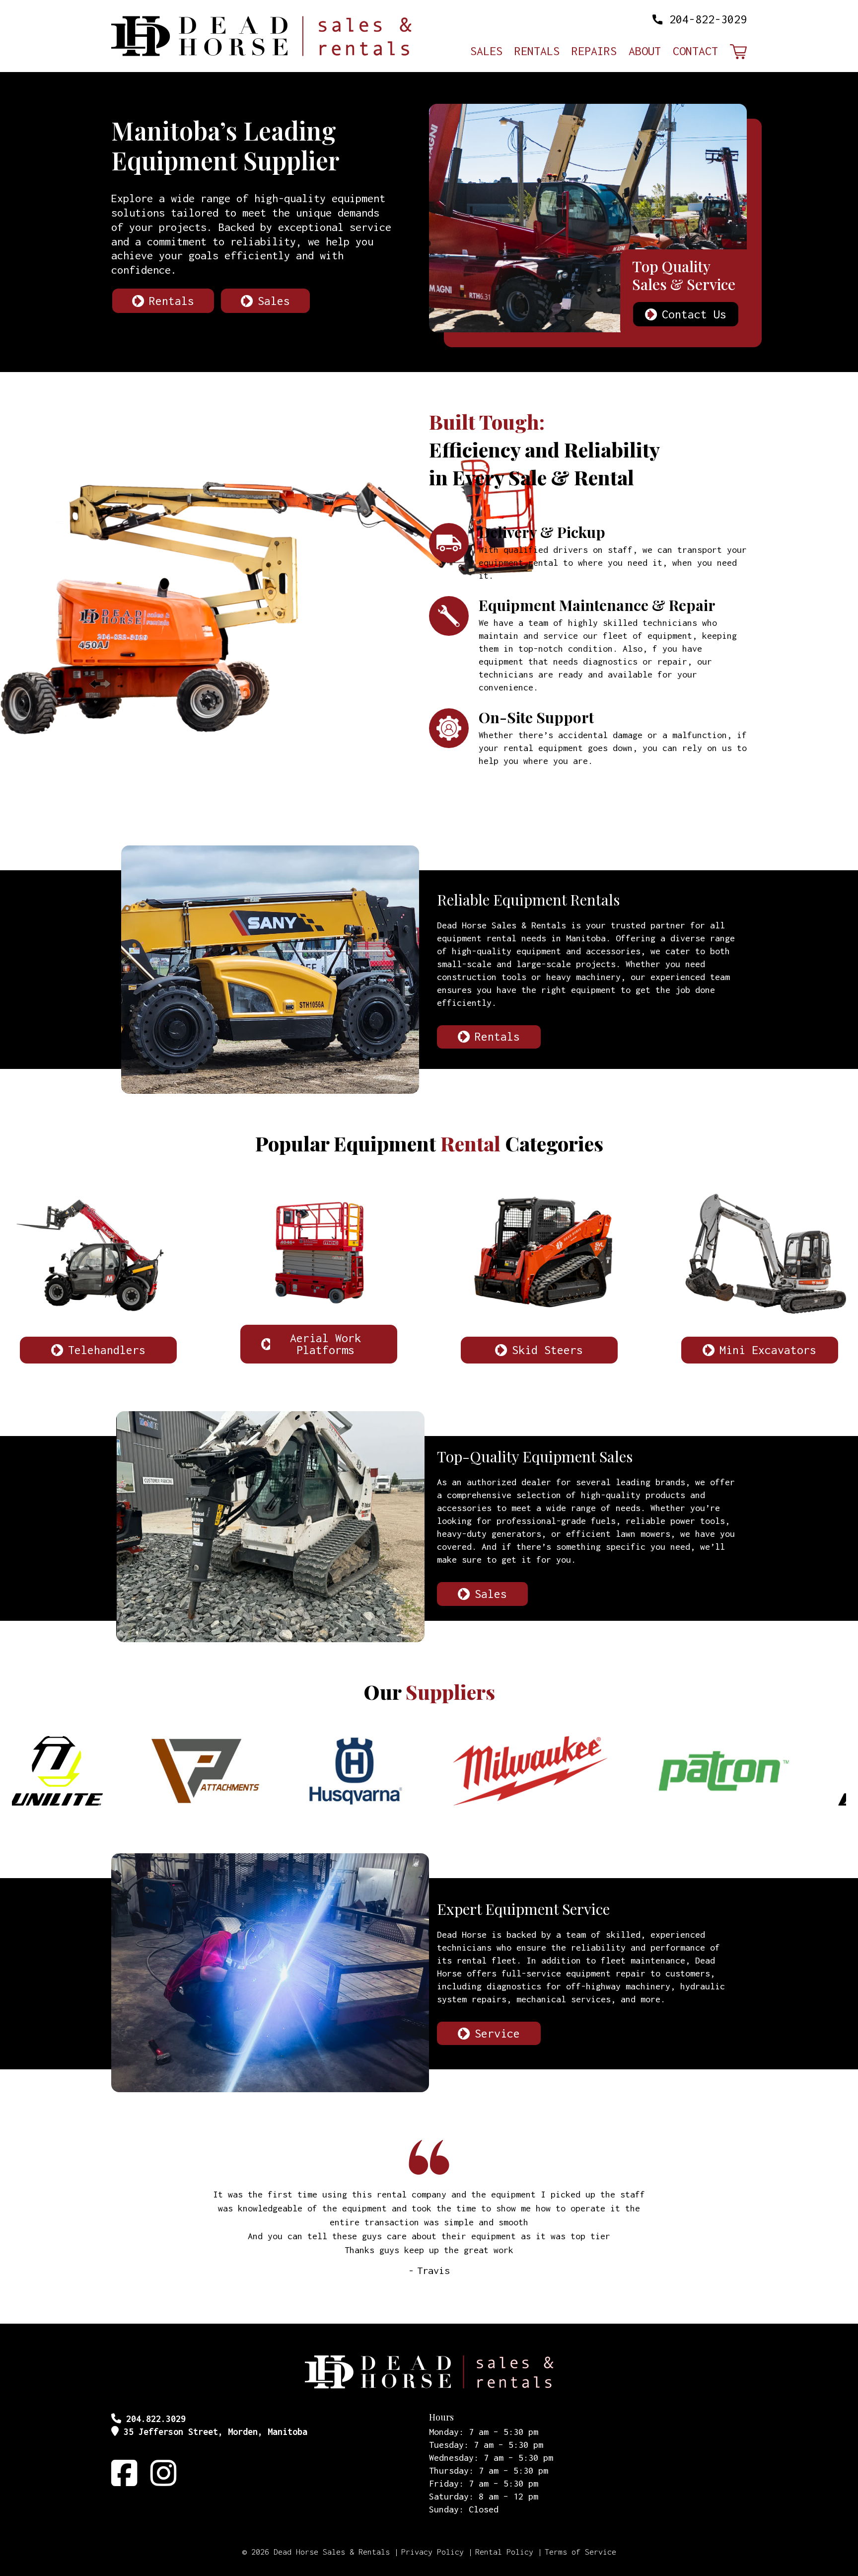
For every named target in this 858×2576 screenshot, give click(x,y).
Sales (486, 52)
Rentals (537, 52)
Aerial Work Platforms (325, 1344)
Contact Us (694, 314)
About (645, 52)
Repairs (594, 52)
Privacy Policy (432, 2552)
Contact (695, 52)
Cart (738, 52)
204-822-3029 (708, 19)
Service (497, 2033)
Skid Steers (547, 1350)
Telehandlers (107, 1350)
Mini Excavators (768, 1350)
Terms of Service (580, 2552)
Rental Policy (504, 2552)
